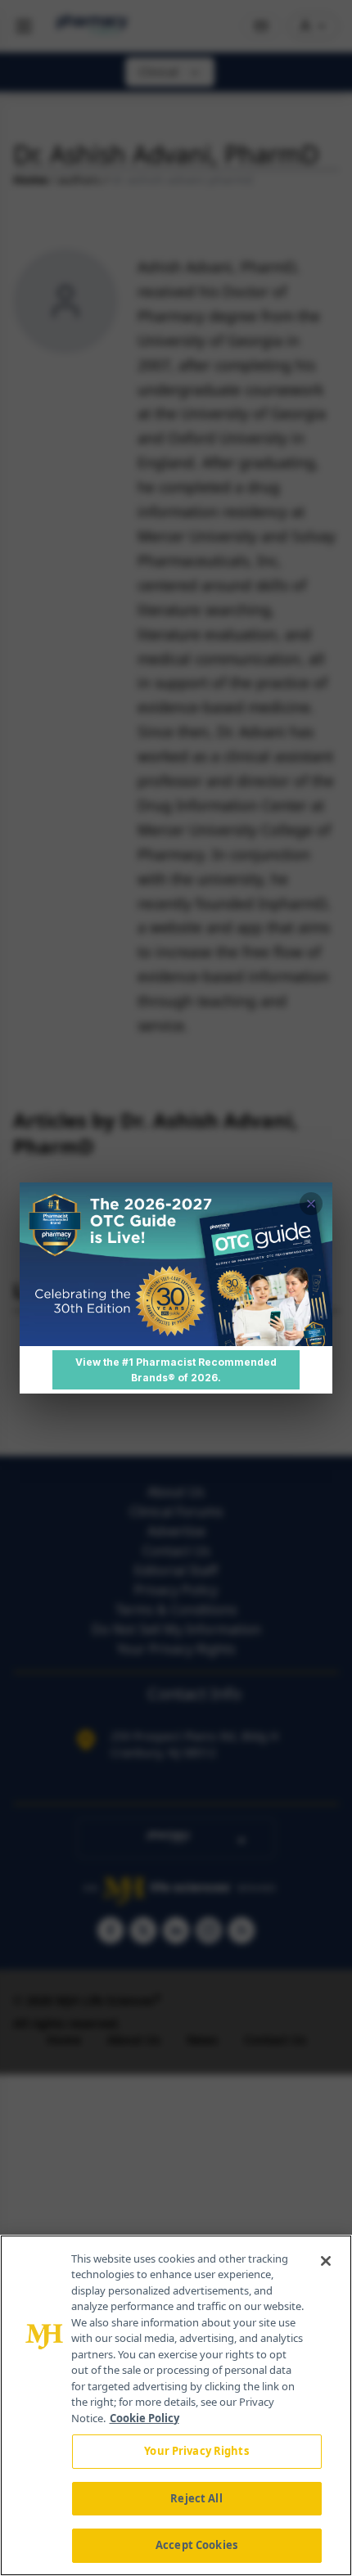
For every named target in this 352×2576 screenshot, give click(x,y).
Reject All (196, 2498)
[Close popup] (311, 1204)
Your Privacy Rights (196, 2451)
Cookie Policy (144, 2418)
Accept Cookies (196, 2545)
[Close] (326, 2261)
